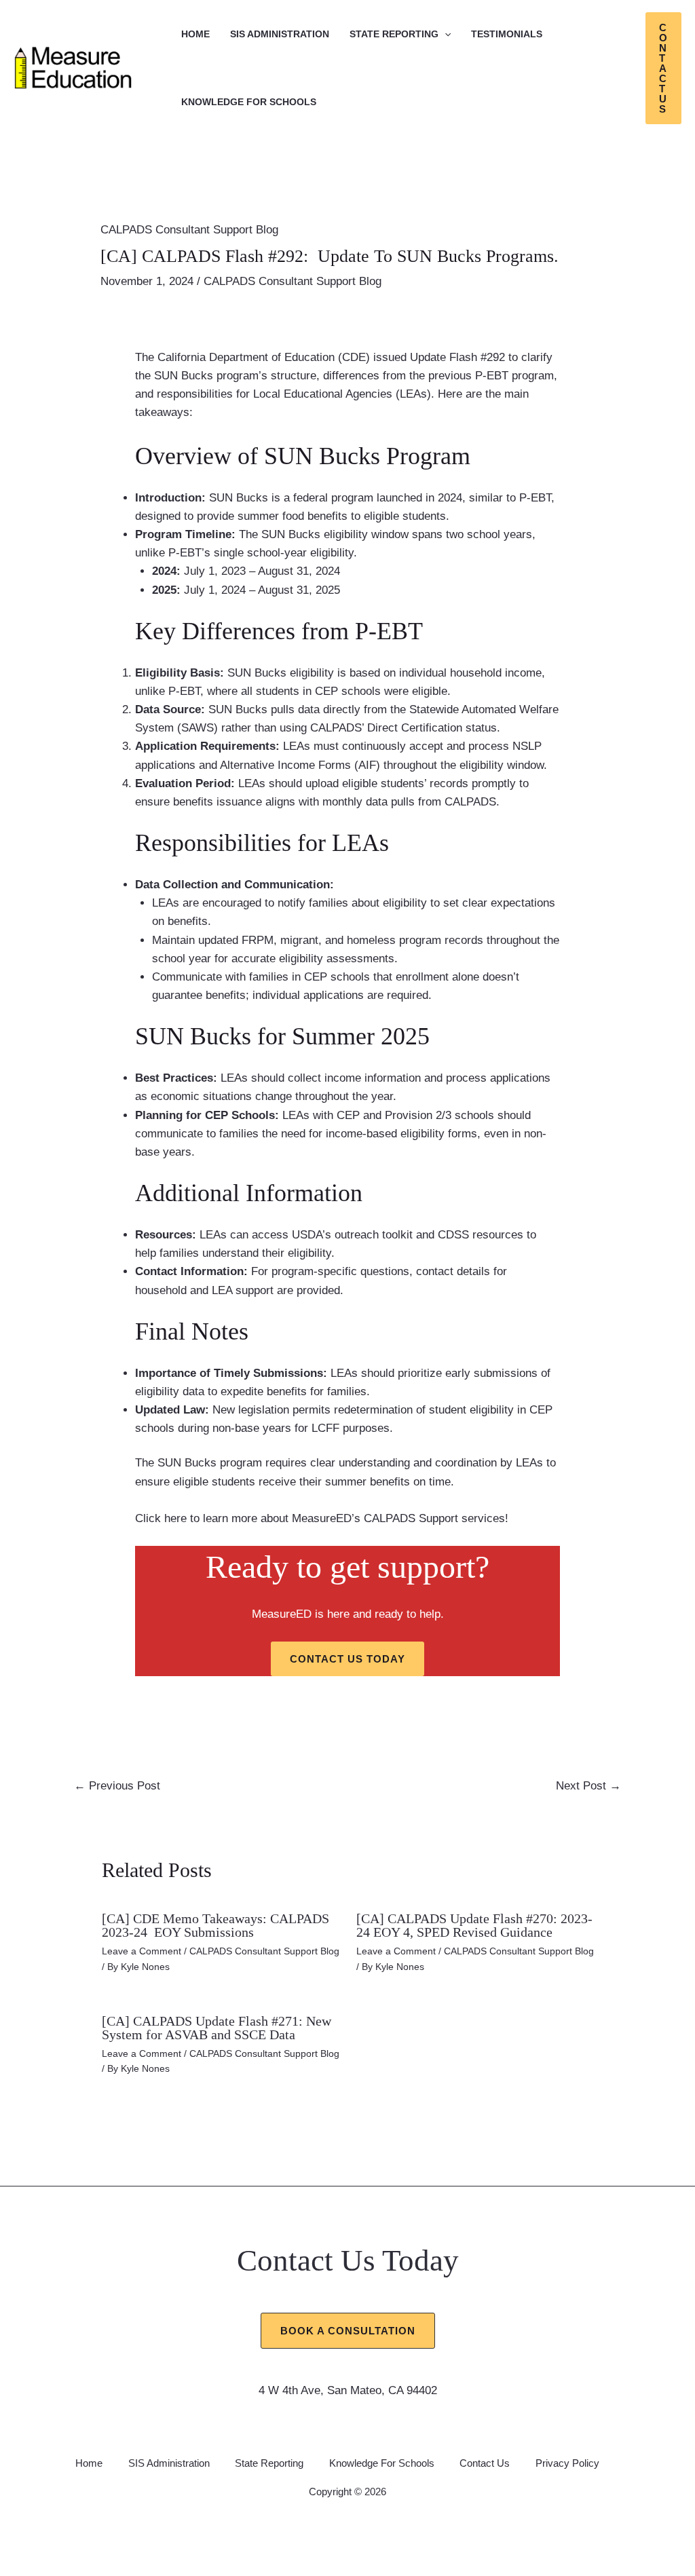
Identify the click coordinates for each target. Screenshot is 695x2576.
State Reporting (394, 34)
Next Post (588, 1786)
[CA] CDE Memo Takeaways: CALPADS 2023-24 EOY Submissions (215, 1925)
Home (195, 34)
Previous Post (117, 1786)
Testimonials (507, 34)
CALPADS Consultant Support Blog (189, 230)
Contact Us (485, 2463)
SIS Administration (280, 34)
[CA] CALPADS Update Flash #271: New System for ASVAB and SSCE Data (217, 2028)
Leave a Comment (142, 1951)
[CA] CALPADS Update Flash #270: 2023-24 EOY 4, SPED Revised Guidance (474, 1925)
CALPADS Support (411, 1518)
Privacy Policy (567, 2463)
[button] (445, 34)
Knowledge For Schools (249, 102)
